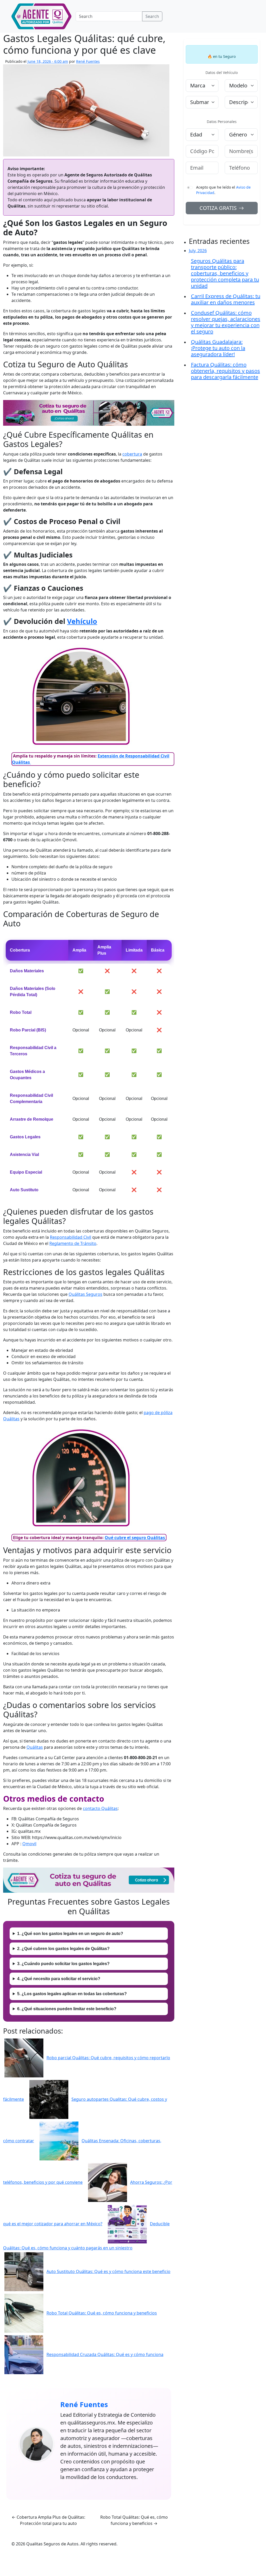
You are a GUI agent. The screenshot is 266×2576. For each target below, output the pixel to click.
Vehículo (82, 621)
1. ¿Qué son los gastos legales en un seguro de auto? (70, 1934)
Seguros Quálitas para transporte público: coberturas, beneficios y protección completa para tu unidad (225, 273)
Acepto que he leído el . (223, 190)
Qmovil (29, 1844)
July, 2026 (198, 251)
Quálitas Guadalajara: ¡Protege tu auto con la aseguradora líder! (218, 348)
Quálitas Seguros (85, 1294)
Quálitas (35, 1747)
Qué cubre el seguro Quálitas (135, 1538)
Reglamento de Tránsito (73, 1243)
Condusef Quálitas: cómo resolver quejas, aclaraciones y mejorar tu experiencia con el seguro (226, 322)
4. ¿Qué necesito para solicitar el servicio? (59, 1979)
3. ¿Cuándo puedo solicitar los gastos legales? (63, 1964)
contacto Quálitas (100, 1808)
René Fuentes (88, 61)
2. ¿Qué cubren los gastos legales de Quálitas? (63, 1949)
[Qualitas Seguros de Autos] (41, 16)
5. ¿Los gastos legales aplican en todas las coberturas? (72, 1994)
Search (152, 16)
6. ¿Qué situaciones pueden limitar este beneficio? (67, 2009)
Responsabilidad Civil (71, 1237)
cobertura (132, 454)
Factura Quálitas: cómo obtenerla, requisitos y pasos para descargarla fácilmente (225, 371)
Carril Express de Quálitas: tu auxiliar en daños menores (226, 299)
